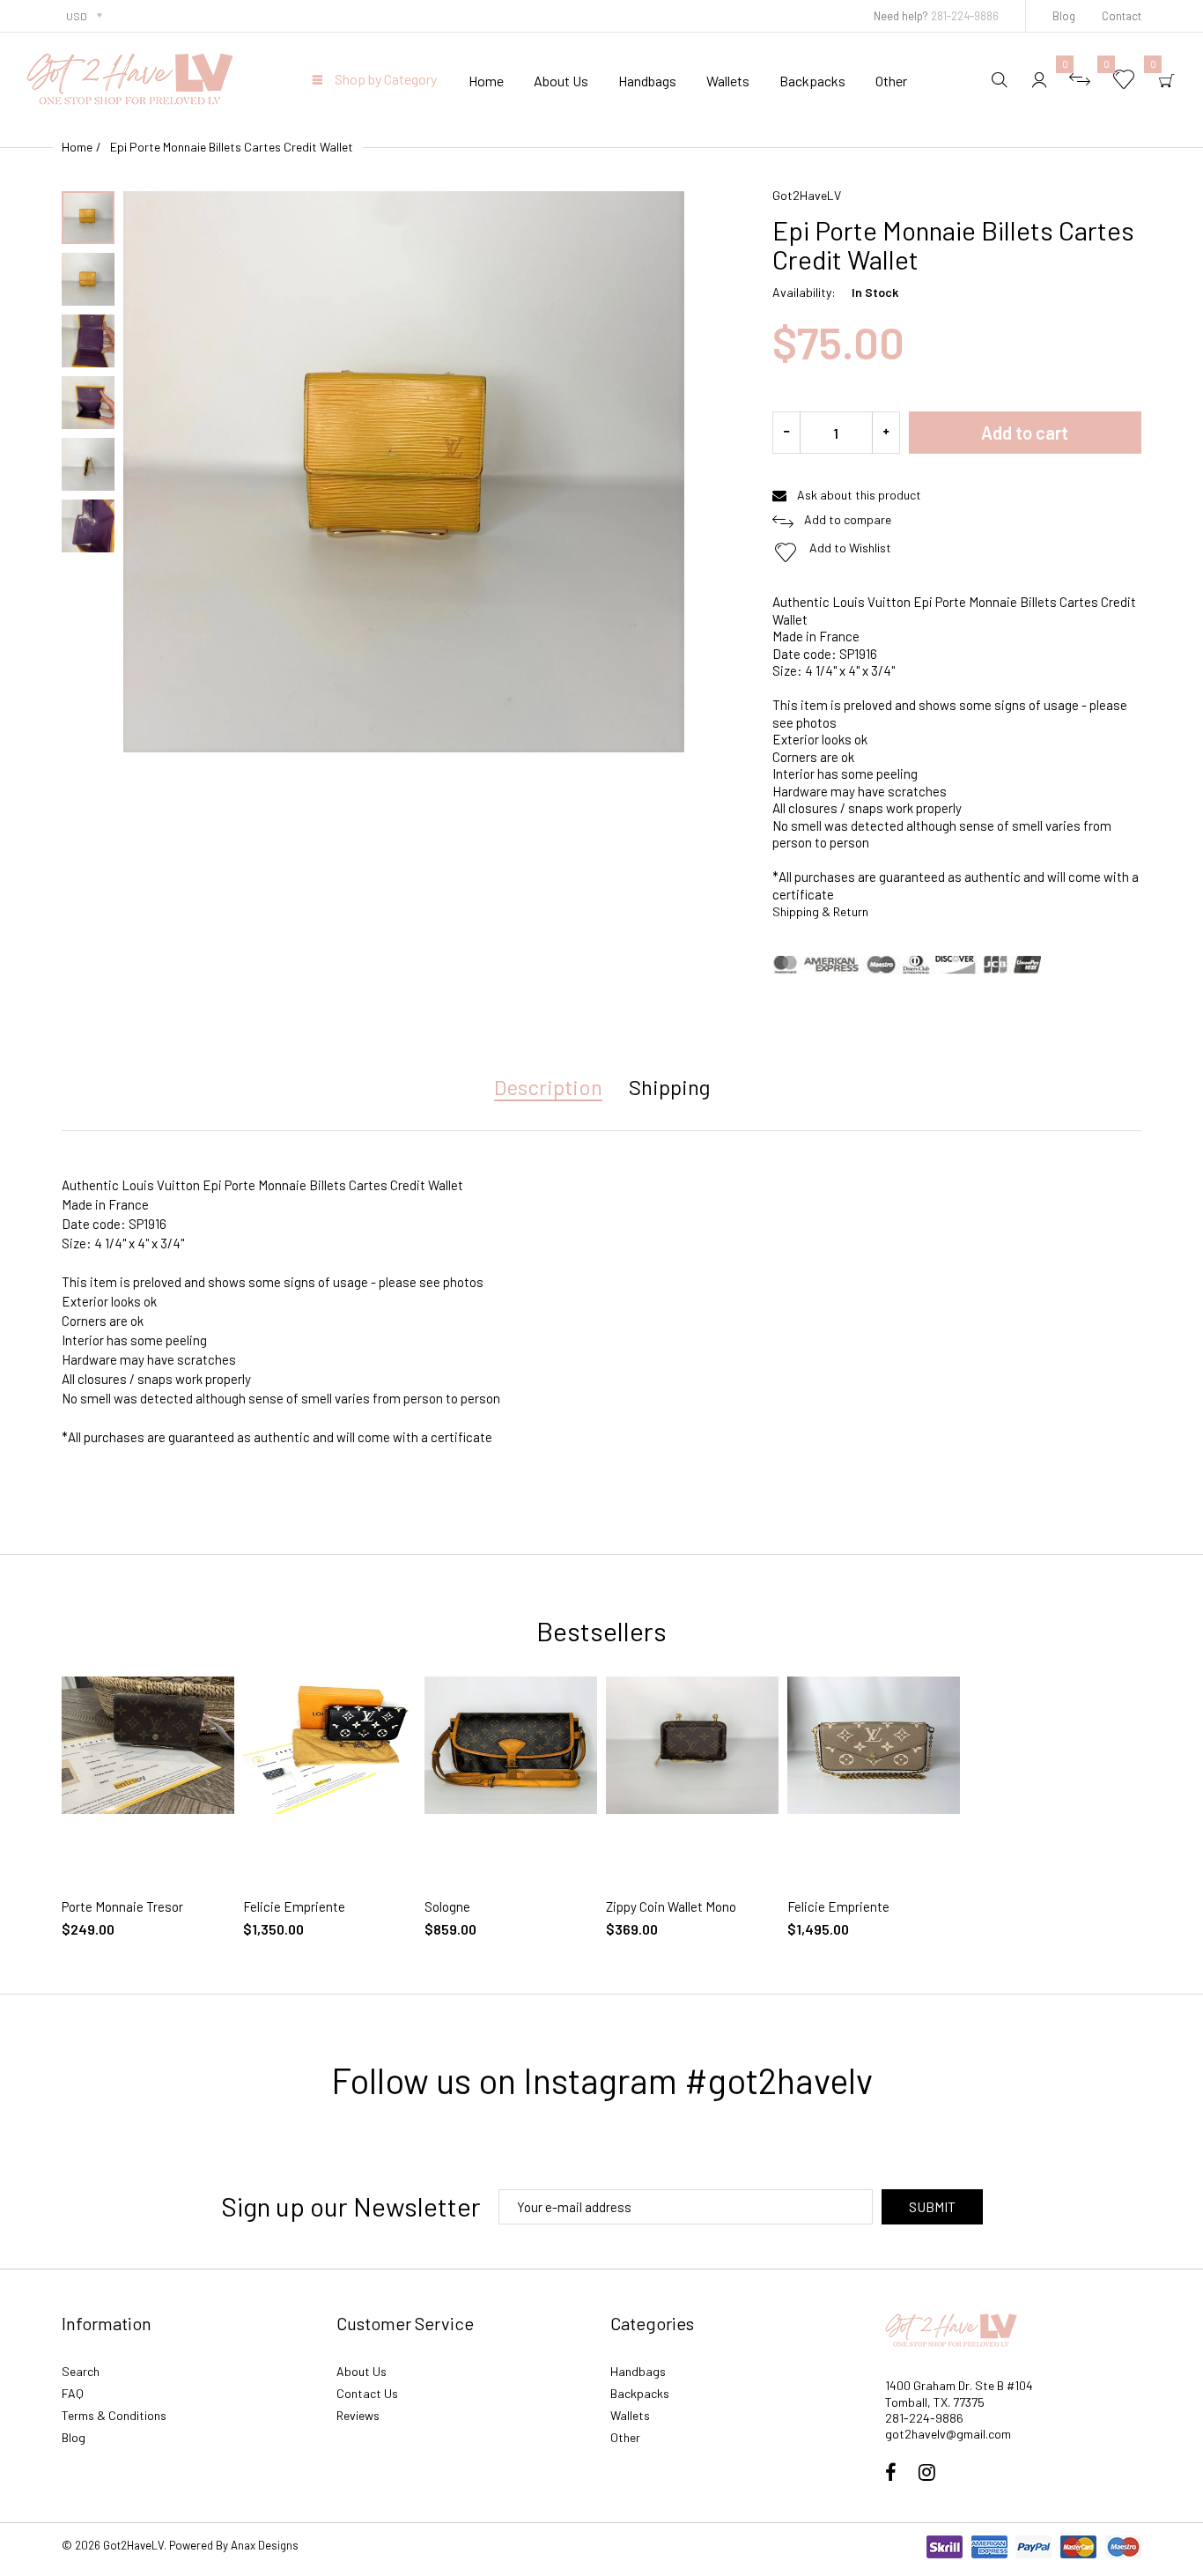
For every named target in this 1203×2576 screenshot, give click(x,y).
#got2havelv (779, 2080)
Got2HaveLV (807, 195)
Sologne (447, 1906)
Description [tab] (548, 1087)
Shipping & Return (820, 911)
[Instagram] (927, 2474)
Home (77, 147)
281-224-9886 (965, 16)
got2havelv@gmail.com (948, 2434)
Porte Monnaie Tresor (122, 1906)
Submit (932, 2206)
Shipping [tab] (669, 1087)
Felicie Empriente (294, 1906)
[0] (1080, 79)
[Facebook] (891, 2474)
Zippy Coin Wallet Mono (671, 1906)
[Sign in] (1039, 79)
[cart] (1167, 79)
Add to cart (1025, 433)
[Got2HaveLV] (130, 77)
